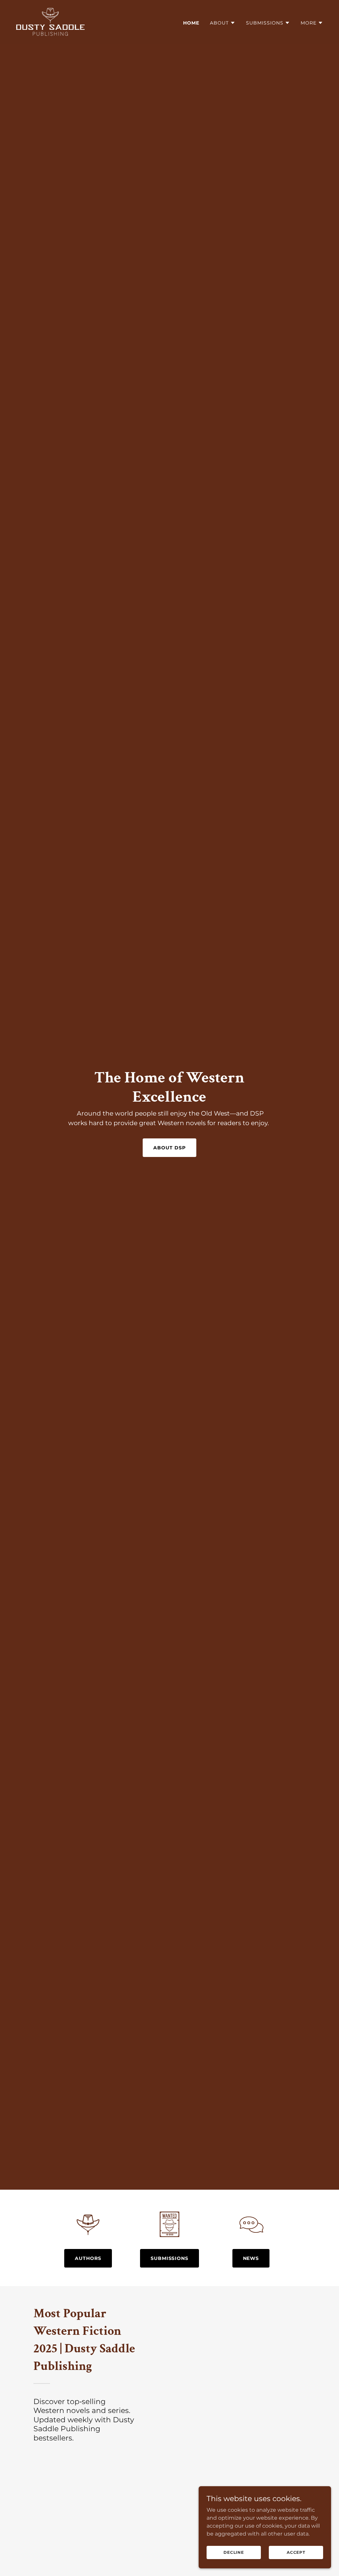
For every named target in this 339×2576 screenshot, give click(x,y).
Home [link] (191, 23)
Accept (296, 2552)
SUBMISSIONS (170, 2258)
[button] (223, 23)
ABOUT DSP (169, 1148)
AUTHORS (88, 2258)
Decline (234, 2552)
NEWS (251, 2258)
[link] (50, 21)
